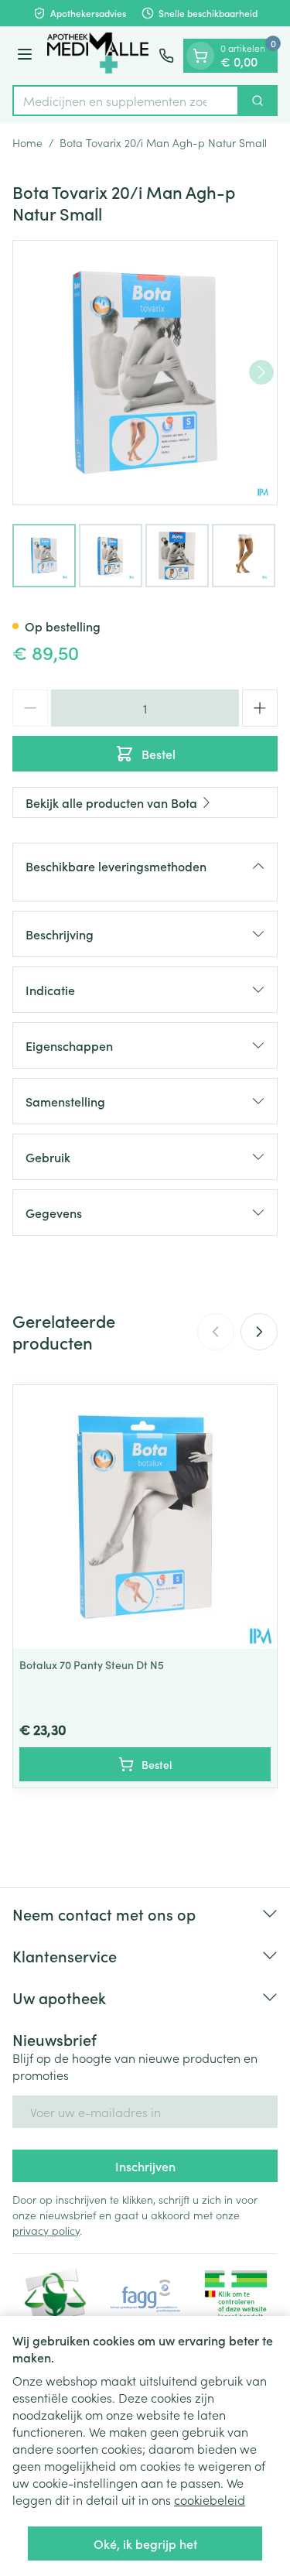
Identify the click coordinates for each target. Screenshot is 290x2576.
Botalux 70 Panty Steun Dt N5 (92, 1664)
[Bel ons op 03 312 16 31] (166, 56)
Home (27, 142)
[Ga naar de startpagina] (98, 56)
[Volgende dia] (259, 1332)
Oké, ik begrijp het (145, 2544)
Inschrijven (145, 2166)
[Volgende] (261, 372)
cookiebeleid (210, 2499)
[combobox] (126, 101)
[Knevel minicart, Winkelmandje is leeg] (200, 56)
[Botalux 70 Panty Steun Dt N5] (145, 1517)
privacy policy (46, 2230)
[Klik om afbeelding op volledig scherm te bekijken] (145, 373)
